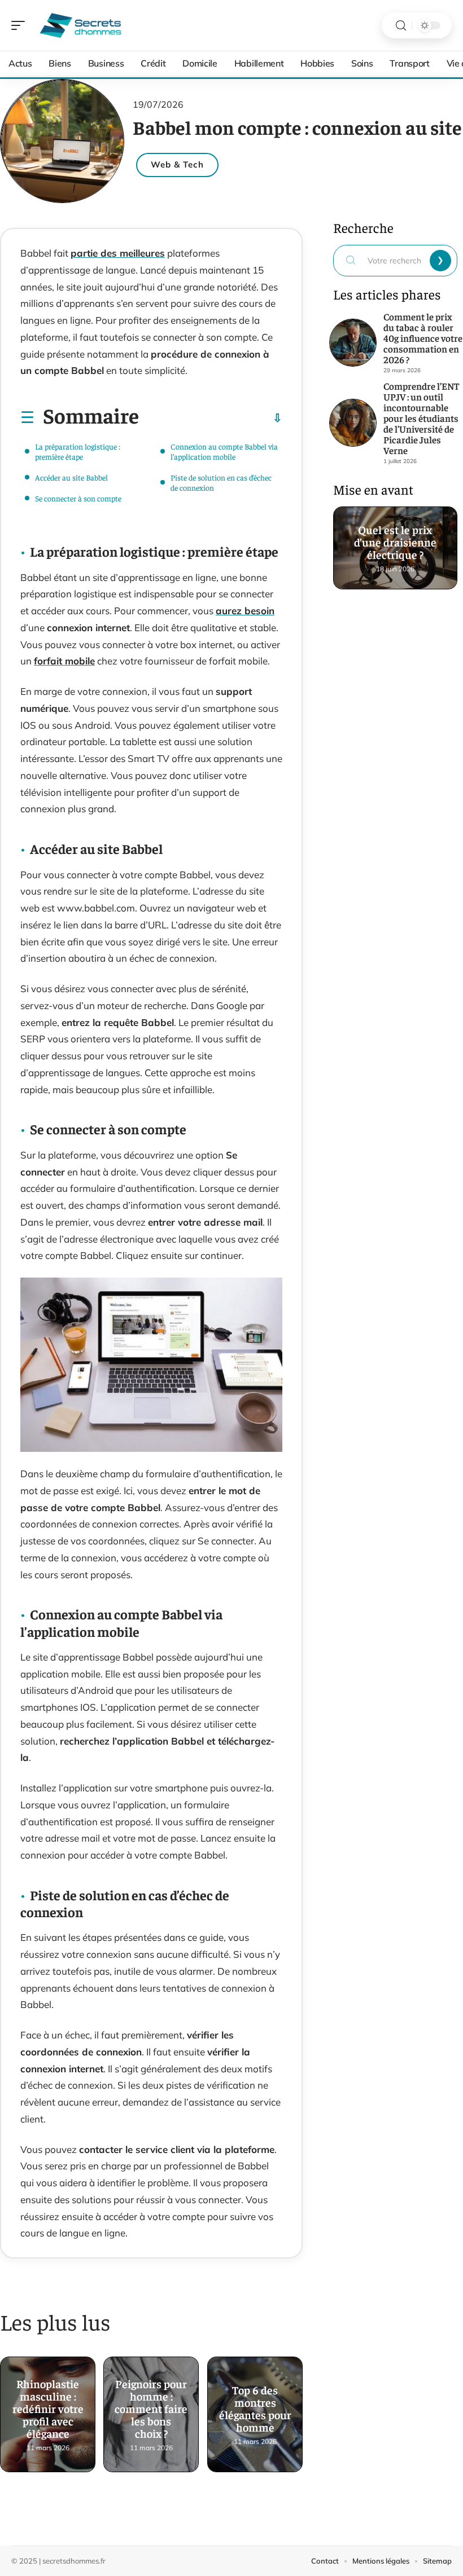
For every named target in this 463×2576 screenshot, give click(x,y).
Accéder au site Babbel (71, 477)
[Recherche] (401, 26)
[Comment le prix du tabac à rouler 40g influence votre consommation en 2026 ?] (353, 343)
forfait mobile (64, 661)
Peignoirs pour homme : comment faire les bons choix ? (152, 2405)
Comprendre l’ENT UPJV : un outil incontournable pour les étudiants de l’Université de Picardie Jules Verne (421, 418)
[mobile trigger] (21, 25)
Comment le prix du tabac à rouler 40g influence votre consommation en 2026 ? (423, 338)
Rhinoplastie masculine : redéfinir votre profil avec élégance (48, 2405)
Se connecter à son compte (78, 498)
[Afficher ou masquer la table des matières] (211, 418)
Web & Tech (177, 164)
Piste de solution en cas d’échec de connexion (221, 482)
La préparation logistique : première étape (78, 451)
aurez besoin (245, 611)
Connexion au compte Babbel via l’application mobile (224, 451)
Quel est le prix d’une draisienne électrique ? (395, 539)
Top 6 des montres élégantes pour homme (255, 2405)
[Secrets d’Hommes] (81, 25)
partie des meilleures (118, 253)
